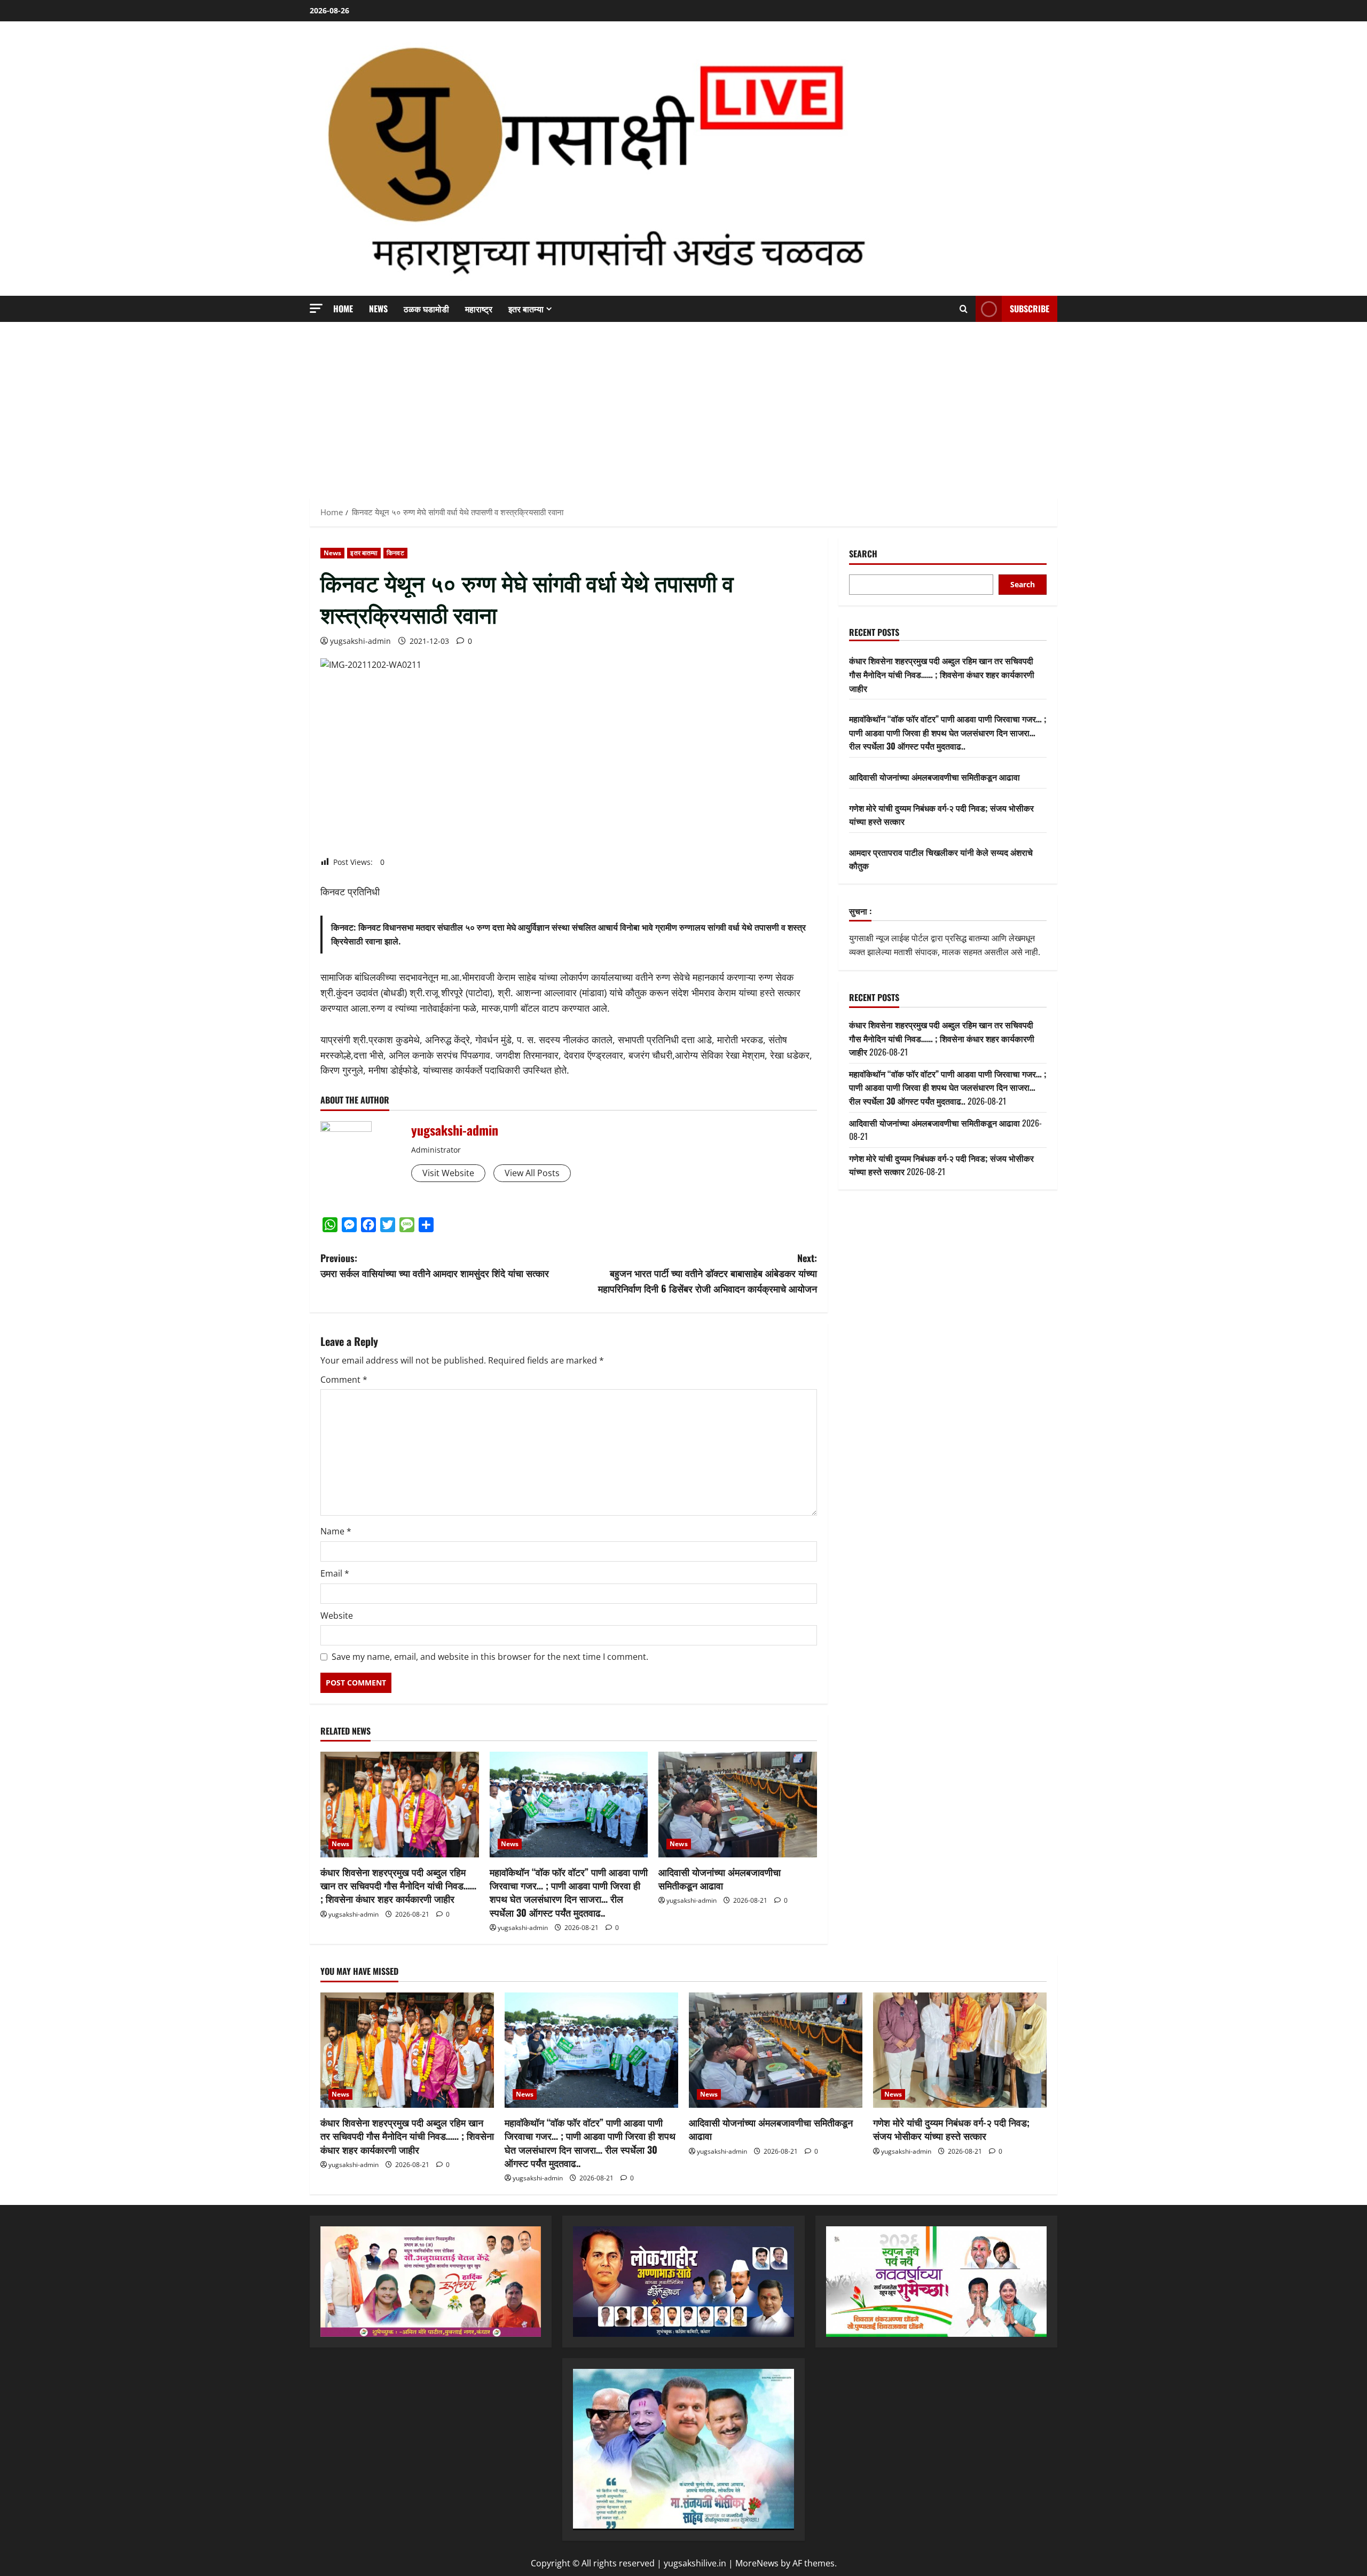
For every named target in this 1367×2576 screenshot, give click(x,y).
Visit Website (448, 1173)
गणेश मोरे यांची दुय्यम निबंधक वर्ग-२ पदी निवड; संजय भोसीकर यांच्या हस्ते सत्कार (951, 2129)
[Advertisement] (683, 407)
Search (863, 554)
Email (335, 1573)
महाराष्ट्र (479, 309)
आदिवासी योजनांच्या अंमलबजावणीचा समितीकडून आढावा (720, 1878)
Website (337, 1616)
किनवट (395, 553)
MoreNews (757, 2563)
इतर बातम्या (526, 309)
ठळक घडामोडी (426, 309)
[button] (316, 308)
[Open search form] (964, 309)
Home (343, 309)
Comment (344, 1380)
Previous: (435, 1266)
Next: (708, 1273)
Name (336, 1531)
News (378, 309)
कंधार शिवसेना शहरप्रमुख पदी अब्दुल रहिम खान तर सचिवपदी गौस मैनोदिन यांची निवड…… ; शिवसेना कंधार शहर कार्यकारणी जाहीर (398, 1885)
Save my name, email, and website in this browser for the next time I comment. (490, 1657)
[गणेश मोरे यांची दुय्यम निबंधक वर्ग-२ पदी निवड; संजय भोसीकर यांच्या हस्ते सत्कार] (960, 2050)
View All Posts (532, 1173)
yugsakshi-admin (360, 641)
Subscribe (1030, 309)
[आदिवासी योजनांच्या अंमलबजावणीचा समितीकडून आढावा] (738, 1805)
